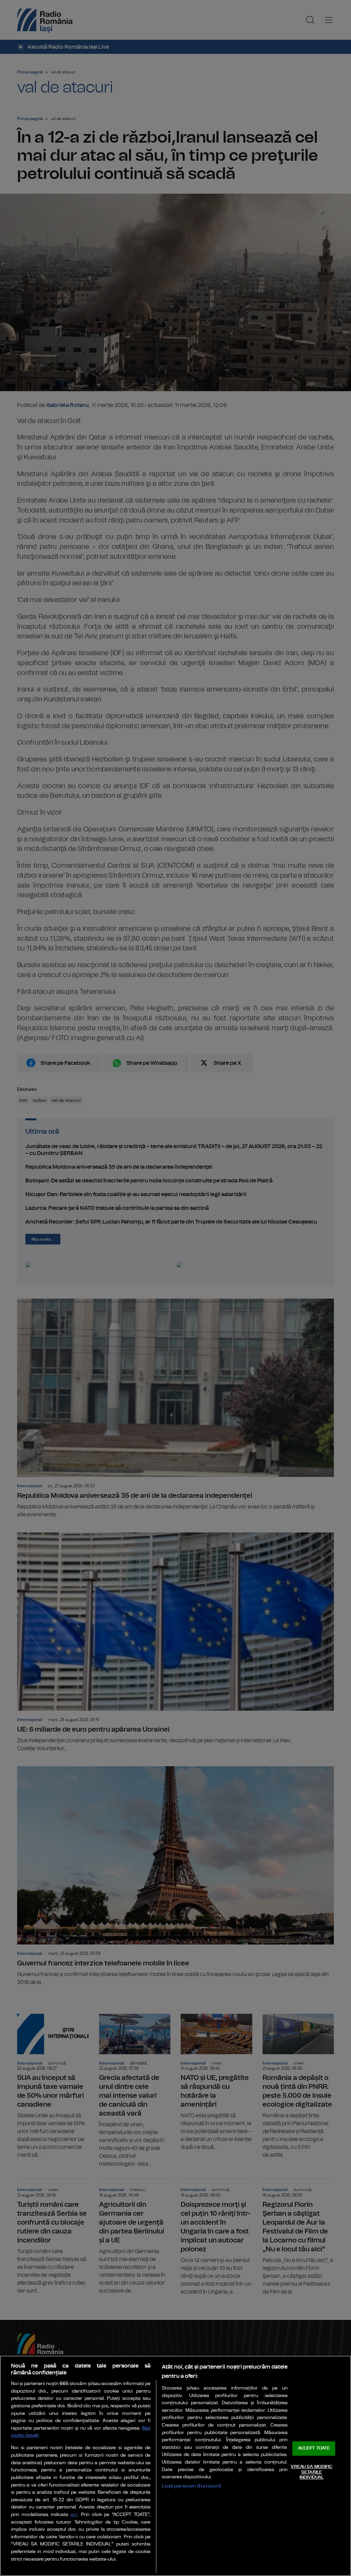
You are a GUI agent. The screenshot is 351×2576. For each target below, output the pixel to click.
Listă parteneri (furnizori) (191, 2486)
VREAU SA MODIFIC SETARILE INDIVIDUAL (311, 2472)
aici (74, 2515)
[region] (175, 2466)
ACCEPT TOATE (314, 2449)
